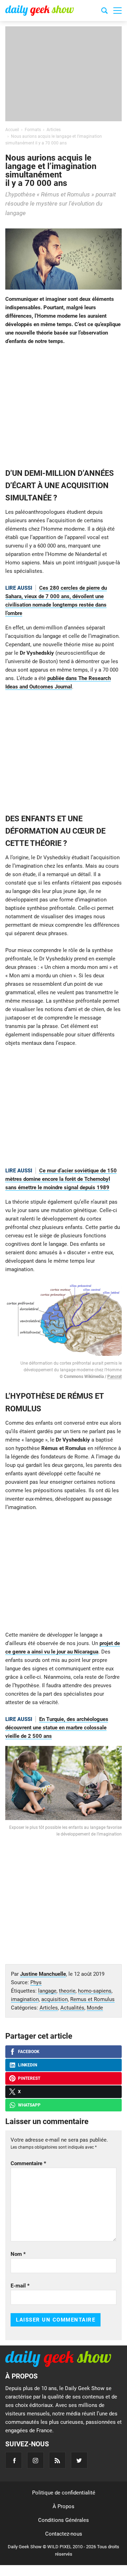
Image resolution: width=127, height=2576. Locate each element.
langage (47, 1991)
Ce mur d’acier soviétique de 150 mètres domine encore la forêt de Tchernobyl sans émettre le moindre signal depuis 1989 (61, 1179)
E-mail (20, 2286)
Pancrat (114, 1377)
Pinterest (29, 2078)
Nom (18, 2254)
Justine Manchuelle (43, 1974)
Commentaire (28, 2163)
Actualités (72, 2008)
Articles (49, 2008)
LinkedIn (28, 2065)
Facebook (29, 2052)
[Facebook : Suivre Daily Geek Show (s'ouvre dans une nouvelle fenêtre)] (14, 2460)
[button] (117, 11)
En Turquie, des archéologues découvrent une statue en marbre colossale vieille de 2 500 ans (57, 1728)
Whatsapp (29, 2105)
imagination (25, 1999)
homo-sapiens (95, 1991)
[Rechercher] (104, 12)
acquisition (55, 1999)
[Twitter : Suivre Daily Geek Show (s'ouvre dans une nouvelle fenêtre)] (79, 2460)
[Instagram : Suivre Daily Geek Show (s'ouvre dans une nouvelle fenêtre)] (35, 2460)
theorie (67, 1991)
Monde (95, 2008)
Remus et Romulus (92, 1999)
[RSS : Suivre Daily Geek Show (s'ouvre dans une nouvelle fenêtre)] (57, 2460)
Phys (36, 1982)
